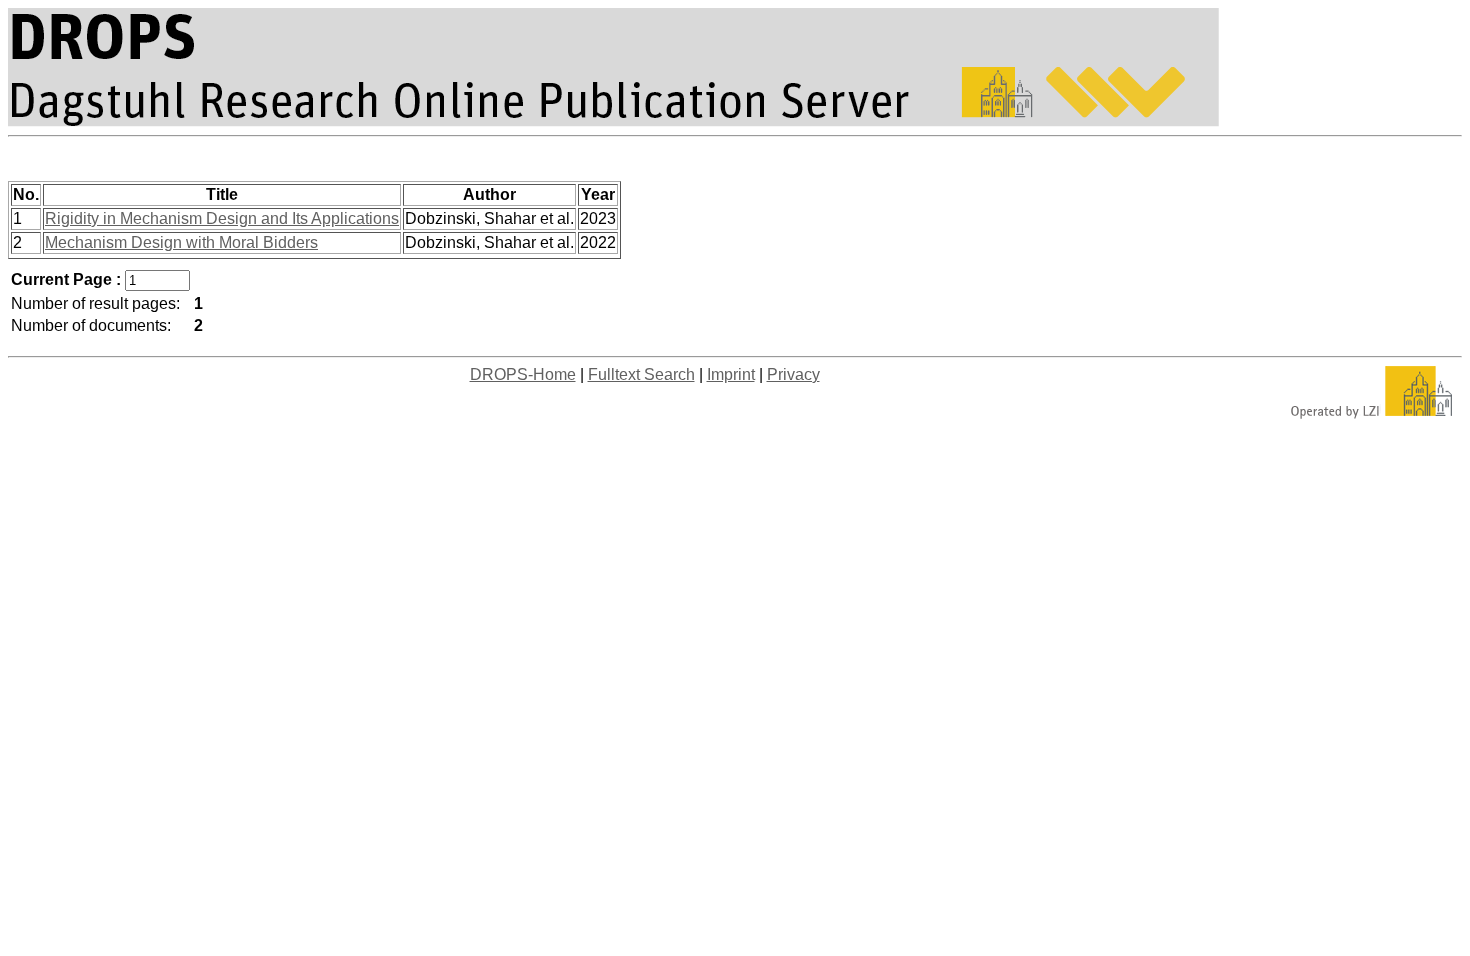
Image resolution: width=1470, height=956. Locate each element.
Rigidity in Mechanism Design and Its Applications (222, 218)
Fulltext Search (641, 374)
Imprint (731, 374)
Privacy (793, 374)
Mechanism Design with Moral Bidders (181, 242)
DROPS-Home (523, 374)
